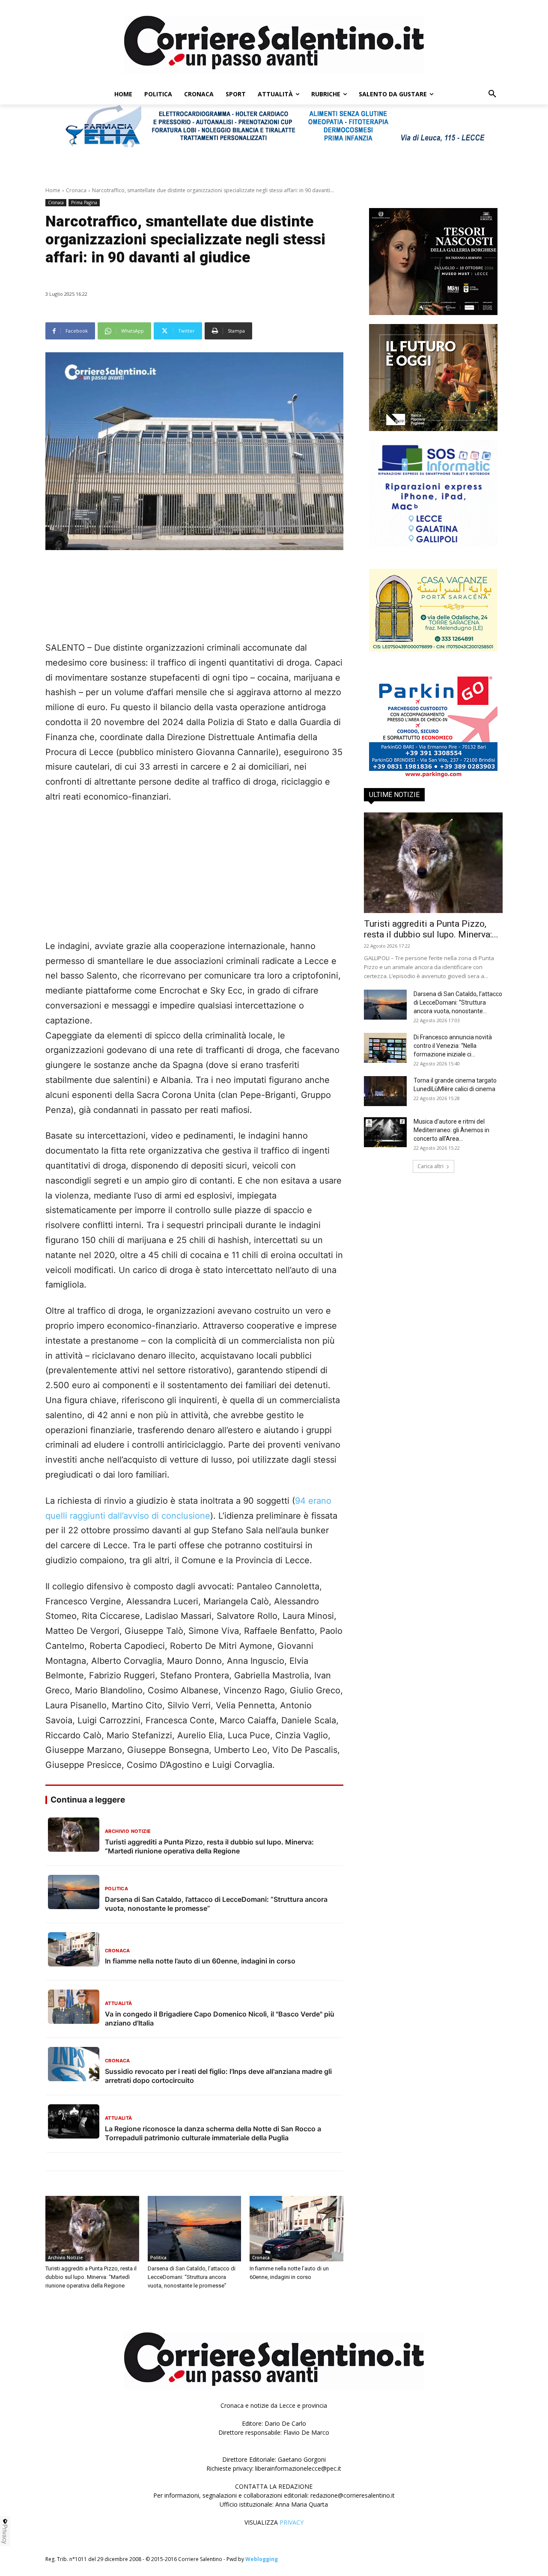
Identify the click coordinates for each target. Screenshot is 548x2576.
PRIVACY (292, 2522)
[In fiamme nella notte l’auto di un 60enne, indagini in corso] (296, 2229)
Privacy (5, 2534)
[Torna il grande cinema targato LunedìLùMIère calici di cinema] (385, 1091)
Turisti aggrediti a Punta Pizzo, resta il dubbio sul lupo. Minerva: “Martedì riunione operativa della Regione (91, 2277)
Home (53, 190)
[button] (492, 94)
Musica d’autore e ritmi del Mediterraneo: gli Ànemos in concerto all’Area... (451, 1130)
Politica (158, 2258)
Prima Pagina (84, 202)
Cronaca (76, 190)
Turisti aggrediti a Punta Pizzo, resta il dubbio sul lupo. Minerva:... (431, 929)
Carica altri (430, 1166)
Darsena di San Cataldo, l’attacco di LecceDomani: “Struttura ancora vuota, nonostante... (458, 1002)
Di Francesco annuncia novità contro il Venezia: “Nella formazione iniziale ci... (453, 1046)
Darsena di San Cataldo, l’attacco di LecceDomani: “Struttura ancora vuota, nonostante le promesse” (192, 2277)
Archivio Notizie (65, 2258)
